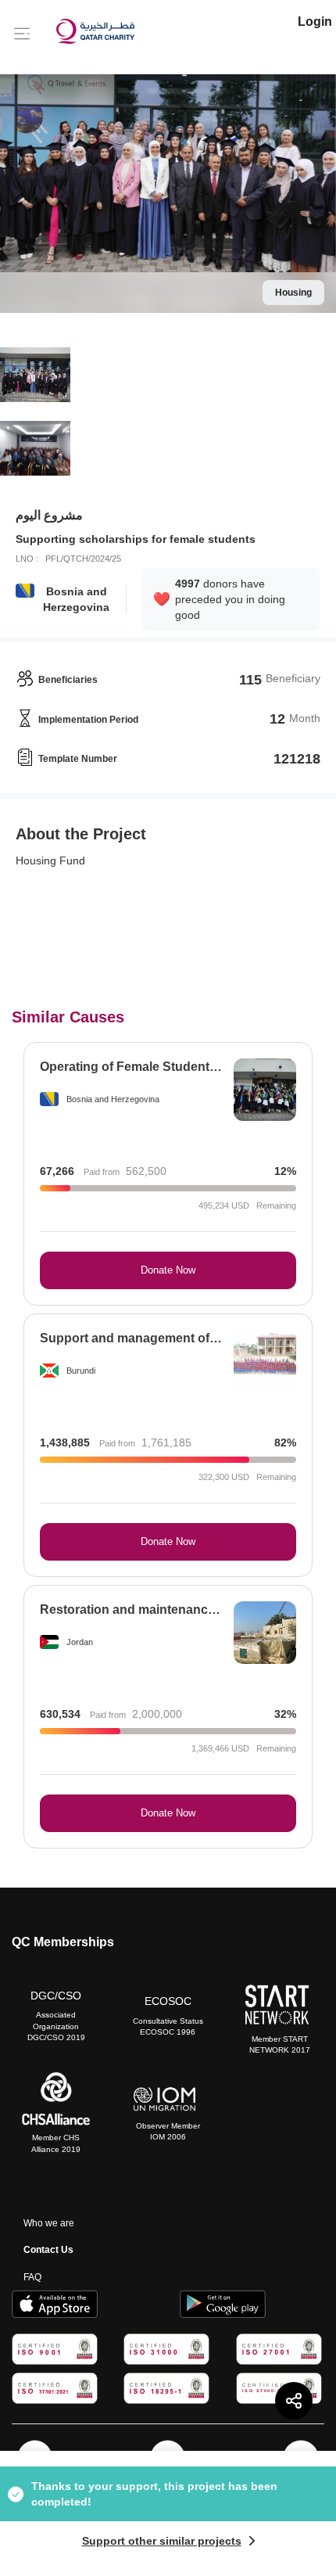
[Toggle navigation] (22, 33)
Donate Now (168, 1270)
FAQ (32, 2277)
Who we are (49, 2223)
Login (315, 22)
